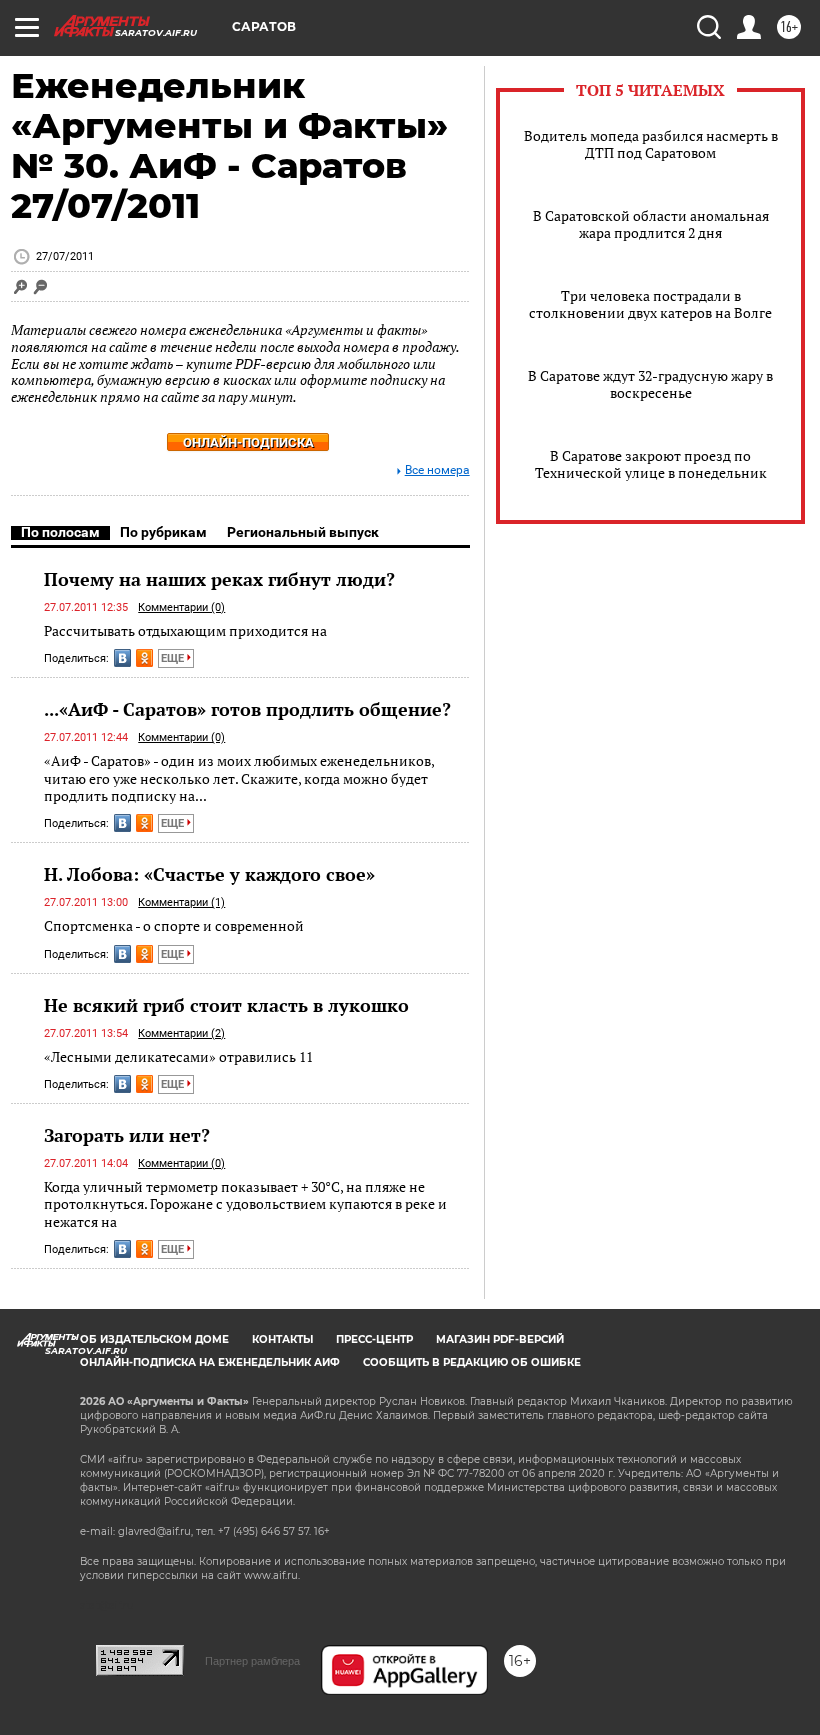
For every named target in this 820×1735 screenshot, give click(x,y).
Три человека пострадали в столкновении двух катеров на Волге (650, 304)
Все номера (437, 470)
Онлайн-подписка (248, 442)
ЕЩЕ (174, 658)
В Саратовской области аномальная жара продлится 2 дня (651, 224)
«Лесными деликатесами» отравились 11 (178, 1056)
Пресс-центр (374, 1339)
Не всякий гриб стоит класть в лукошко (226, 1005)
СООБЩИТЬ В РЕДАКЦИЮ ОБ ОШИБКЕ (472, 1362)
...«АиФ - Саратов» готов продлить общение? (247, 709)
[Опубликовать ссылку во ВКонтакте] (122, 658)
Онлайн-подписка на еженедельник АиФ (210, 1362)
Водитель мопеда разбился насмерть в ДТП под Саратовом (651, 144)
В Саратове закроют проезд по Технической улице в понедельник (651, 464)
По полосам (60, 532)
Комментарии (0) (181, 607)
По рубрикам (163, 532)
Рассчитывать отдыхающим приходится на (185, 630)
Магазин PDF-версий (500, 1339)
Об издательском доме (154, 1339)
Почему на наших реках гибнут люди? (219, 579)
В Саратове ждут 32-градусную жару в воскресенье (650, 384)
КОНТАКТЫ (282, 1339)
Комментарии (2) (181, 1033)
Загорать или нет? (127, 1135)
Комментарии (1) (181, 902)
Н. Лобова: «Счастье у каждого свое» (209, 874)
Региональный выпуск (303, 532)
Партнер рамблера (252, 1661)
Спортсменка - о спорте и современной (174, 925)
